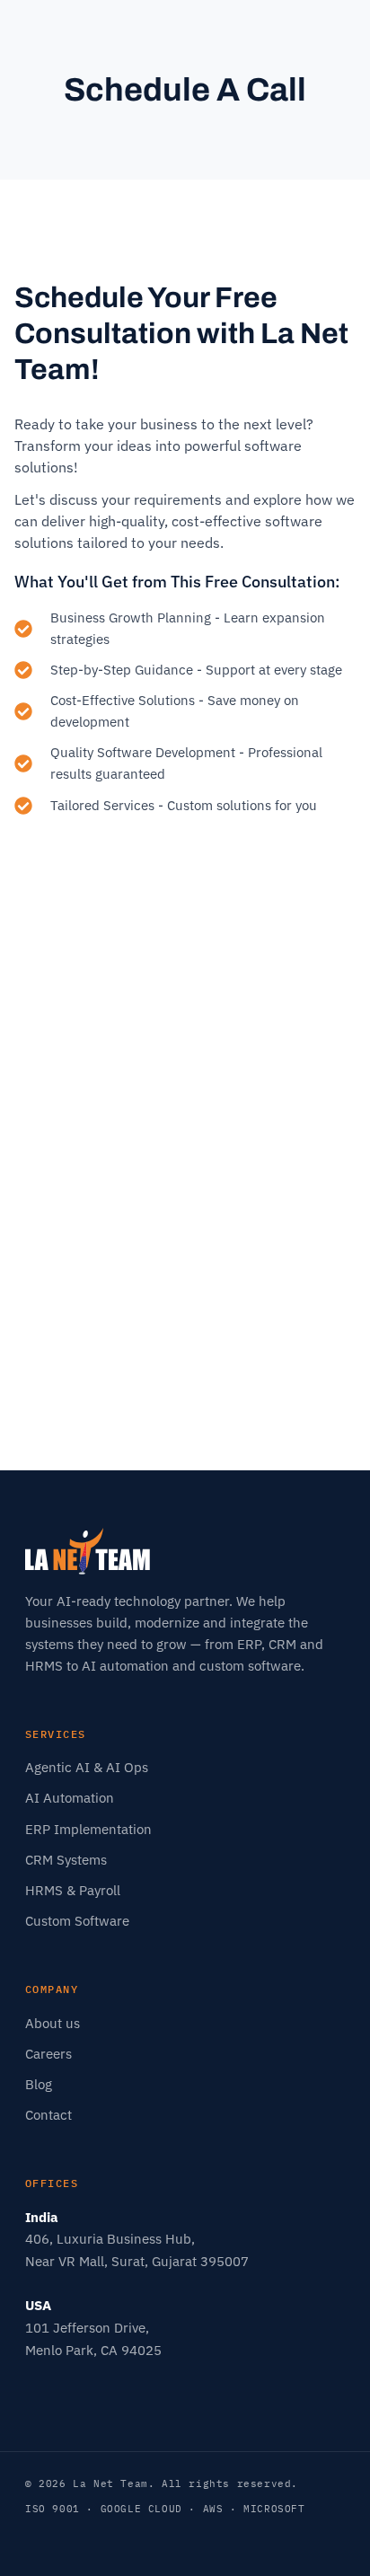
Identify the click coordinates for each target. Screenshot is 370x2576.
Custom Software (77, 1921)
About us (53, 2023)
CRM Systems (66, 1860)
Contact (48, 2115)
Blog (39, 2084)
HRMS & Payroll (73, 1890)
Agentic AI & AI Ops (87, 1767)
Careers (48, 2054)
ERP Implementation (88, 1829)
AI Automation (70, 1798)
